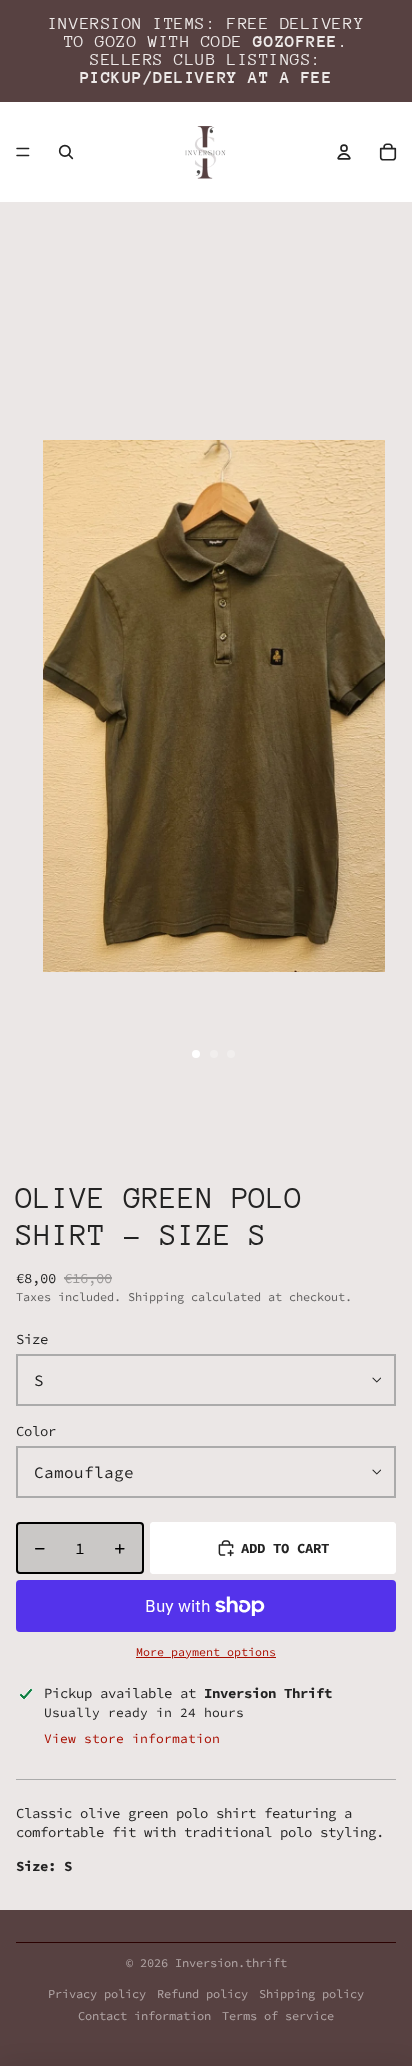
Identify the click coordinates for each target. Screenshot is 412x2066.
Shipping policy (311, 1993)
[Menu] (23, 152)
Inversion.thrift (231, 1962)
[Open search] (66, 152)
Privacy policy (97, 1993)
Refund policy (202, 1993)
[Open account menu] (344, 152)
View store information (132, 1738)
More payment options (206, 1652)
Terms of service (278, 2015)
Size (32, 1339)
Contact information (144, 2015)
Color (36, 1431)
